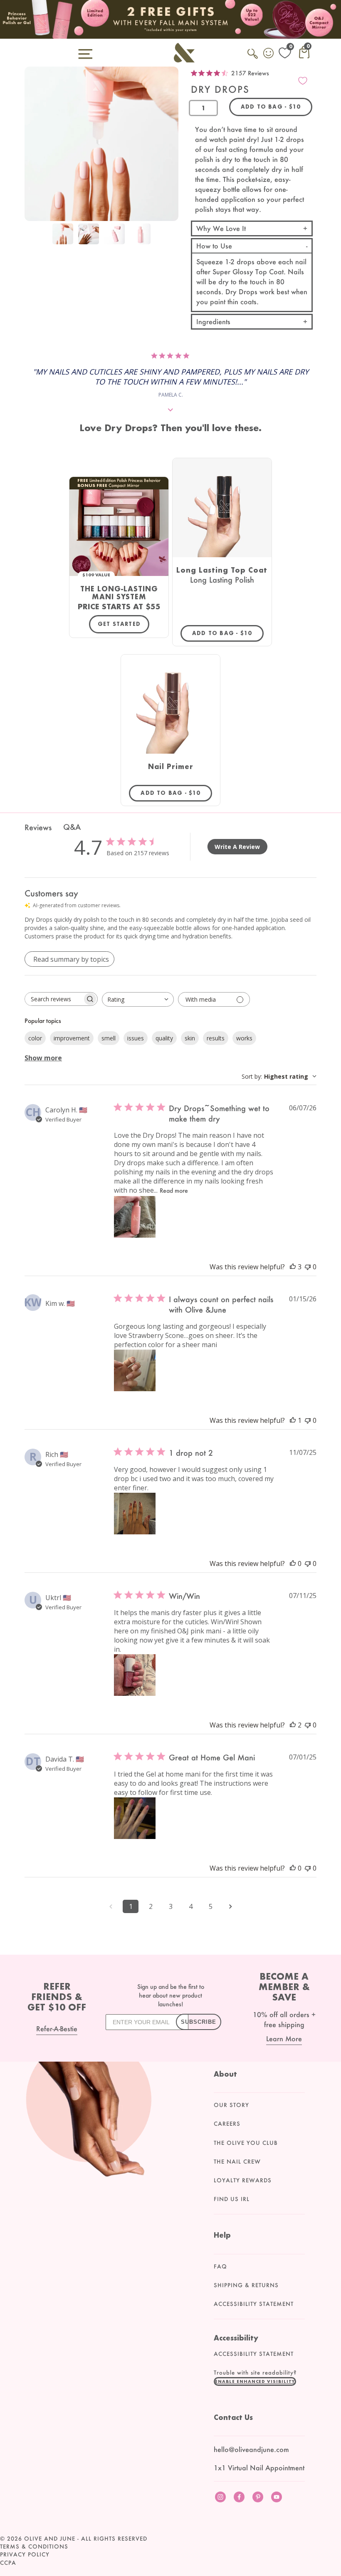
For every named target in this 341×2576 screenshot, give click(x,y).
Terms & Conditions (34, 2546)
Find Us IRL (232, 2199)
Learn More (284, 2039)
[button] (255, 2381)
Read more (174, 1190)
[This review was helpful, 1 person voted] (293, 1420)
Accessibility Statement (254, 2304)
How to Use (214, 246)
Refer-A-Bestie (57, 2029)
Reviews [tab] (38, 827)
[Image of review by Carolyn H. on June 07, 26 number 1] (135, 1217)
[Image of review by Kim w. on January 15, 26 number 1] (135, 1370)
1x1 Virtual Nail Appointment (259, 2468)
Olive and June (50, 2539)
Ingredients (213, 321)
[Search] (253, 58)
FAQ (220, 2266)
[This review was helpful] (293, 1267)
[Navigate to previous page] (111, 1906)
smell (109, 1038)
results (216, 1038)
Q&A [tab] (72, 827)
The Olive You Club (246, 2143)
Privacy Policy (25, 2554)
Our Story (231, 2105)
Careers (227, 2124)
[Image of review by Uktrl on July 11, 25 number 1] (135, 1675)
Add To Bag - (228, 633)
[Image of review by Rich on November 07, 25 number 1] (135, 1514)
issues (136, 1038)
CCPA (8, 2563)
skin (190, 1038)
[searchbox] (54, 999)
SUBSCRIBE (199, 2022)
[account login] (269, 54)
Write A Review (237, 847)
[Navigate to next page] (230, 1906)
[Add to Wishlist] (303, 81)
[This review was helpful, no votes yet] (293, 1563)
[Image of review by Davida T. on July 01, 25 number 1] (135, 1818)
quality (164, 1038)
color (35, 1038)
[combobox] (138, 999)
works (244, 1038)
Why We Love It (221, 228)
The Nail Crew (237, 2162)
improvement (72, 1038)
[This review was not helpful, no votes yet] (308, 1267)
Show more (43, 1058)
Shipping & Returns (246, 2285)
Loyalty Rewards (243, 2180)
